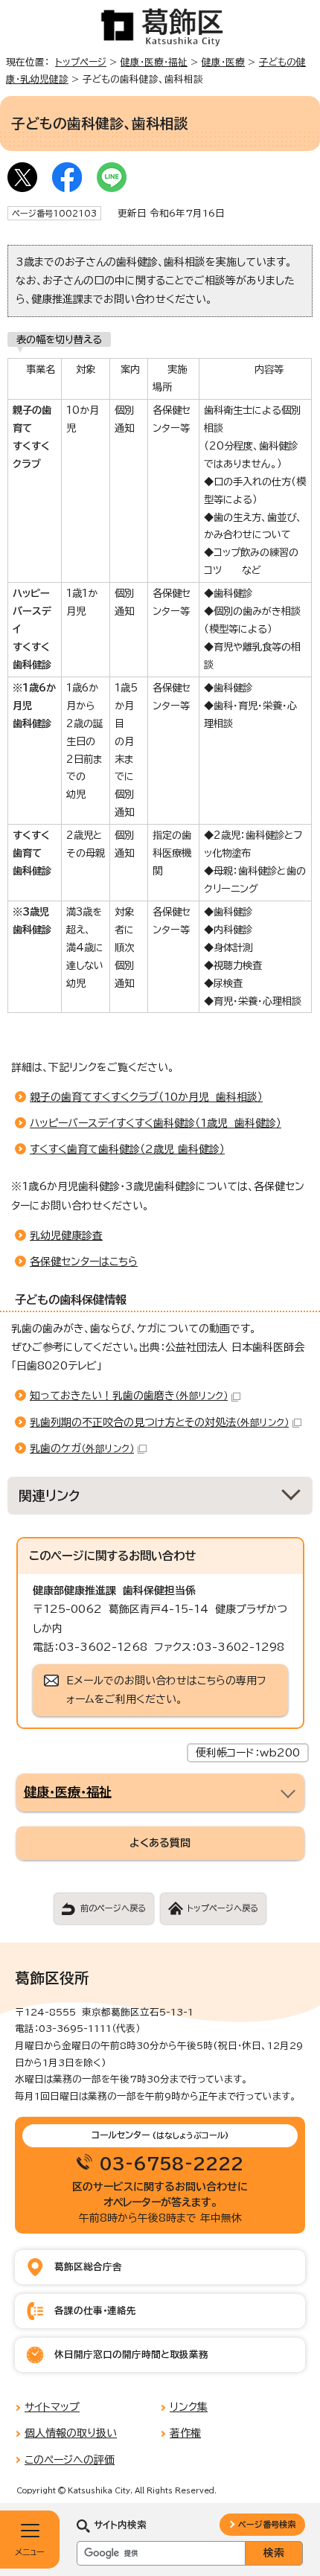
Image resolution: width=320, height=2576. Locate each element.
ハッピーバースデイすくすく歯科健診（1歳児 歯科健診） (156, 1123)
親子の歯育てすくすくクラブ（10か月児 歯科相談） (146, 1097)
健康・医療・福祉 (154, 62)
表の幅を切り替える (59, 339)
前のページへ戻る (113, 1908)
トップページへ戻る (223, 1908)
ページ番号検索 (267, 2524)
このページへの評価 (70, 2460)
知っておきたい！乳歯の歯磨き (129, 1396)
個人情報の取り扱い (71, 2433)
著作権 (185, 2433)
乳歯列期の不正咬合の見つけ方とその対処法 (159, 1422)
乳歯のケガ (82, 1448)
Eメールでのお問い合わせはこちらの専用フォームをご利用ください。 (166, 1690)
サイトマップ (52, 2407)
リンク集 (189, 2407)
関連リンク (49, 1496)
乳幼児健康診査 (66, 1236)
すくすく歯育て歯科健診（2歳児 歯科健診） (127, 1149)
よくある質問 (160, 1843)
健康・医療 (223, 62)
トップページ (81, 62)
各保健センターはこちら (84, 1262)
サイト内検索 (120, 2525)
